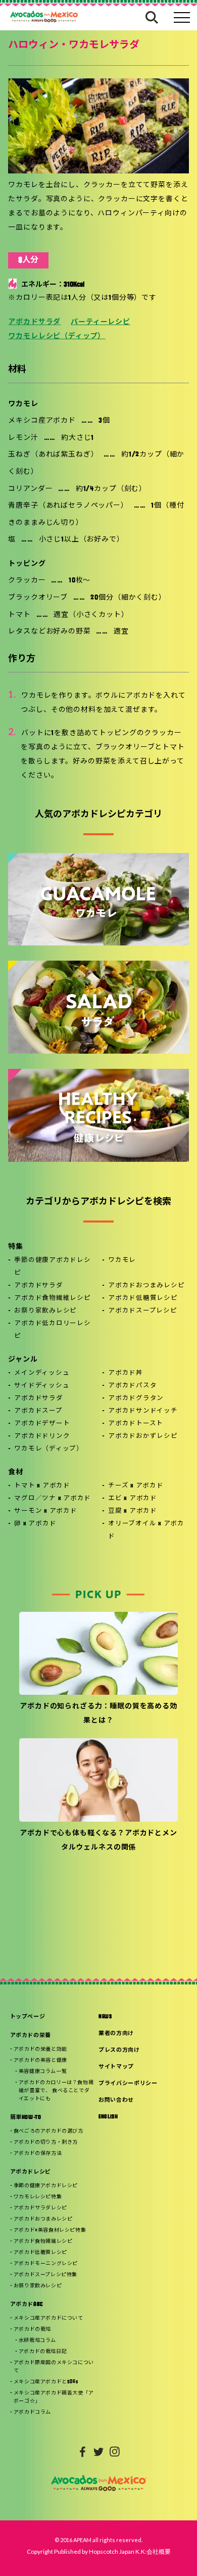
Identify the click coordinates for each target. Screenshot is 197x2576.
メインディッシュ (42, 1373)
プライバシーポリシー (128, 2084)
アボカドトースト (136, 1424)
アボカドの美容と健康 (40, 2061)
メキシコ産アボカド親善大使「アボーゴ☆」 (54, 2397)
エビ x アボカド (133, 1499)
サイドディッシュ (42, 1386)
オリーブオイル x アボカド (146, 1530)
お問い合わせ (116, 2100)
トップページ (28, 2017)
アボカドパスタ (132, 1386)
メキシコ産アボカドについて (48, 2318)
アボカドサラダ (34, 322)
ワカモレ (122, 1260)
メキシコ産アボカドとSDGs (46, 2382)
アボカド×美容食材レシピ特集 (50, 2230)
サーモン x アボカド (45, 1511)
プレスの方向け (119, 2050)
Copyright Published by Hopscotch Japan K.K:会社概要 (99, 2551)
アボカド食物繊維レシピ (52, 1298)
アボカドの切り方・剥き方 (46, 2142)
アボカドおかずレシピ (143, 1436)
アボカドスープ (38, 1411)
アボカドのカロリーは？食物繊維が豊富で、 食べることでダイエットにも (56, 2091)
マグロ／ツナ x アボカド (53, 1499)
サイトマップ (116, 2067)
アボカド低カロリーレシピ (52, 1330)
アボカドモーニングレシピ (46, 2264)
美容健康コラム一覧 (43, 2072)
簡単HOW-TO (26, 2118)
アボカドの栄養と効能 (40, 2049)
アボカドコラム (32, 2412)
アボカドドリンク (42, 1436)
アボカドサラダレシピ (40, 2208)
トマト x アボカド (42, 1486)
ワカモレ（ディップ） (49, 1449)
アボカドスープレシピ (143, 1311)
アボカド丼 (126, 1373)
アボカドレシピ (31, 2172)
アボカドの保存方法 (38, 2154)
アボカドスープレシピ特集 (45, 2275)
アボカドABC (27, 2305)
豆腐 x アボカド (133, 1511)
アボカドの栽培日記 (43, 2352)
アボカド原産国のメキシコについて (54, 2367)
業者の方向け (116, 2034)
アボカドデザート (42, 1424)
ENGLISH (108, 2117)
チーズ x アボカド (136, 1486)
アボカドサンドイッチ (143, 1411)
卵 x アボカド (35, 1524)
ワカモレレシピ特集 (38, 2197)
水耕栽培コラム (37, 2341)
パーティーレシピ (101, 322)
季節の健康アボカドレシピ (52, 1267)
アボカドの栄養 (31, 2036)
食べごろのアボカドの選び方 (48, 2131)
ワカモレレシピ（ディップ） (57, 336)
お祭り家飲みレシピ (45, 1311)
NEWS (105, 2017)
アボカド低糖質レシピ (143, 1298)
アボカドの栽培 (32, 2330)
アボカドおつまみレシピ (146, 1286)
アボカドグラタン (136, 1398)
